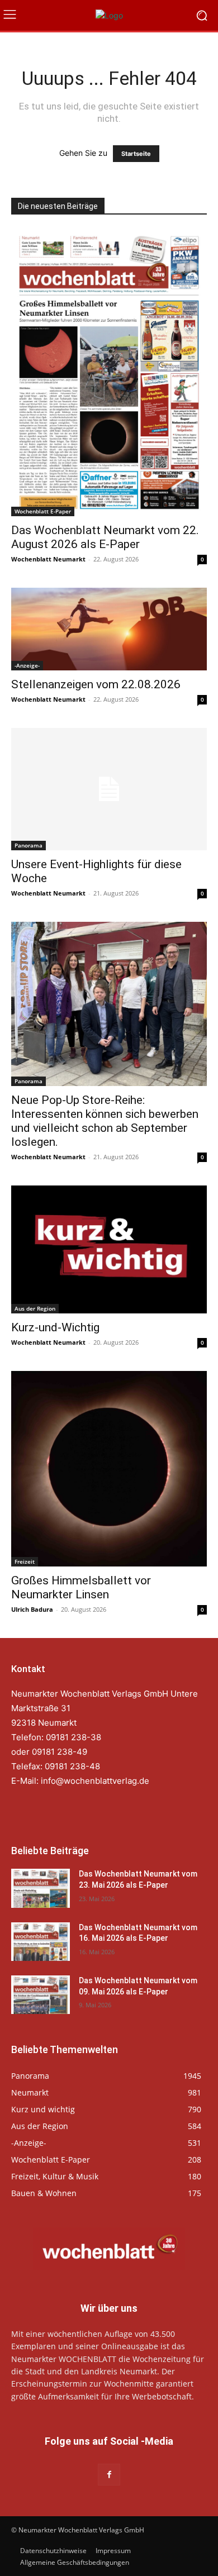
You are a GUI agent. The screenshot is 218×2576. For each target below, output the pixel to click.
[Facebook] (109, 2475)
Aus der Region (35, 1308)
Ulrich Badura (32, 1609)
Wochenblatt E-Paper (43, 511)
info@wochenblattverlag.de (95, 1781)
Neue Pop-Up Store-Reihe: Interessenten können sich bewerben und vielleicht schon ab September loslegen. (105, 1121)
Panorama (29, 845)
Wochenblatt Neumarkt (48, 559)
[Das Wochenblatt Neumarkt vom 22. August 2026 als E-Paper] (109, 373)
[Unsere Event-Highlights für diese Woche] (109, 789)
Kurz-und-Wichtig (55, 1327)
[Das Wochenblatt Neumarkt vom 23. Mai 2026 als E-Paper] (41, 1888)
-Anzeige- (27, 665)
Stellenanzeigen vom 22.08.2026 (96, 684)
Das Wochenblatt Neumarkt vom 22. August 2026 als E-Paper (105, 537)
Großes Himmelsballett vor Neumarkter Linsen (81, 1587)
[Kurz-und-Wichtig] (109, 1249)
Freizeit (25, 1561)
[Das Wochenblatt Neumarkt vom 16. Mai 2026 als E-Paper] (41, 1942)
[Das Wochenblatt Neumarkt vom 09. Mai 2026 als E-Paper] (41, 1995)
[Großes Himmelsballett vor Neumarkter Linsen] (109, 1469)
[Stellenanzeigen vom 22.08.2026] (109, 629)
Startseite (136, 154)
